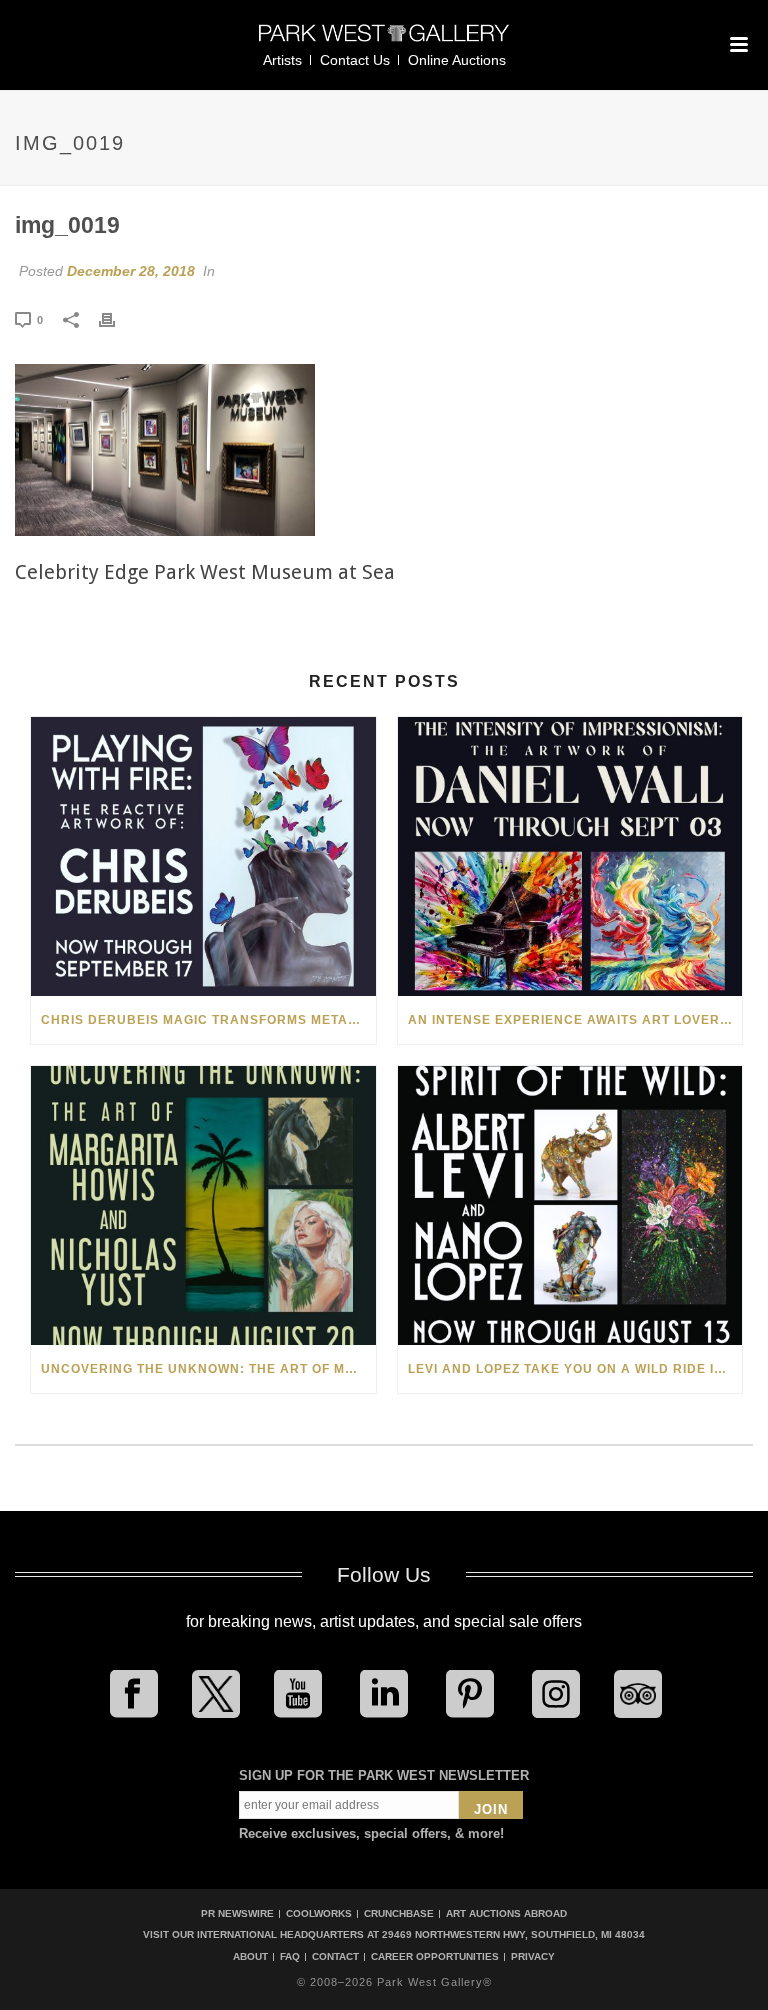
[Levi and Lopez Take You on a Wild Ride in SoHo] (570, 1205)
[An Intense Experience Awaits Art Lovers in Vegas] (570, 856)
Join (491, 1809)
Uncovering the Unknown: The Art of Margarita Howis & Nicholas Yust (208, 1369)
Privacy (533, 1957)
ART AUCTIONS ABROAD (506, 1913)
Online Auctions (457, 60)
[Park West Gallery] (384, 41)
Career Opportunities (435, 1957)
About (250, 1957)
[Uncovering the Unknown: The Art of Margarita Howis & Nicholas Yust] (203, 1205)
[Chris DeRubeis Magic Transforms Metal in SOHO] (203, 856)
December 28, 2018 (131, 271)
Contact (335, 1957)
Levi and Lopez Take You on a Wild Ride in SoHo (575, 1369)
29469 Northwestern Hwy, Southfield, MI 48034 (513, 1934)
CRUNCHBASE (399, 1913)
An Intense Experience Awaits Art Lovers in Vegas (575, 1020)
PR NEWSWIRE (237, 1913)
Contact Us (355, 60)
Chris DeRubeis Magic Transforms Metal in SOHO (208, 1020)
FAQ (290, 1957)
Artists (282, 60)
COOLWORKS (319, 1913)
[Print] (117, 319)
